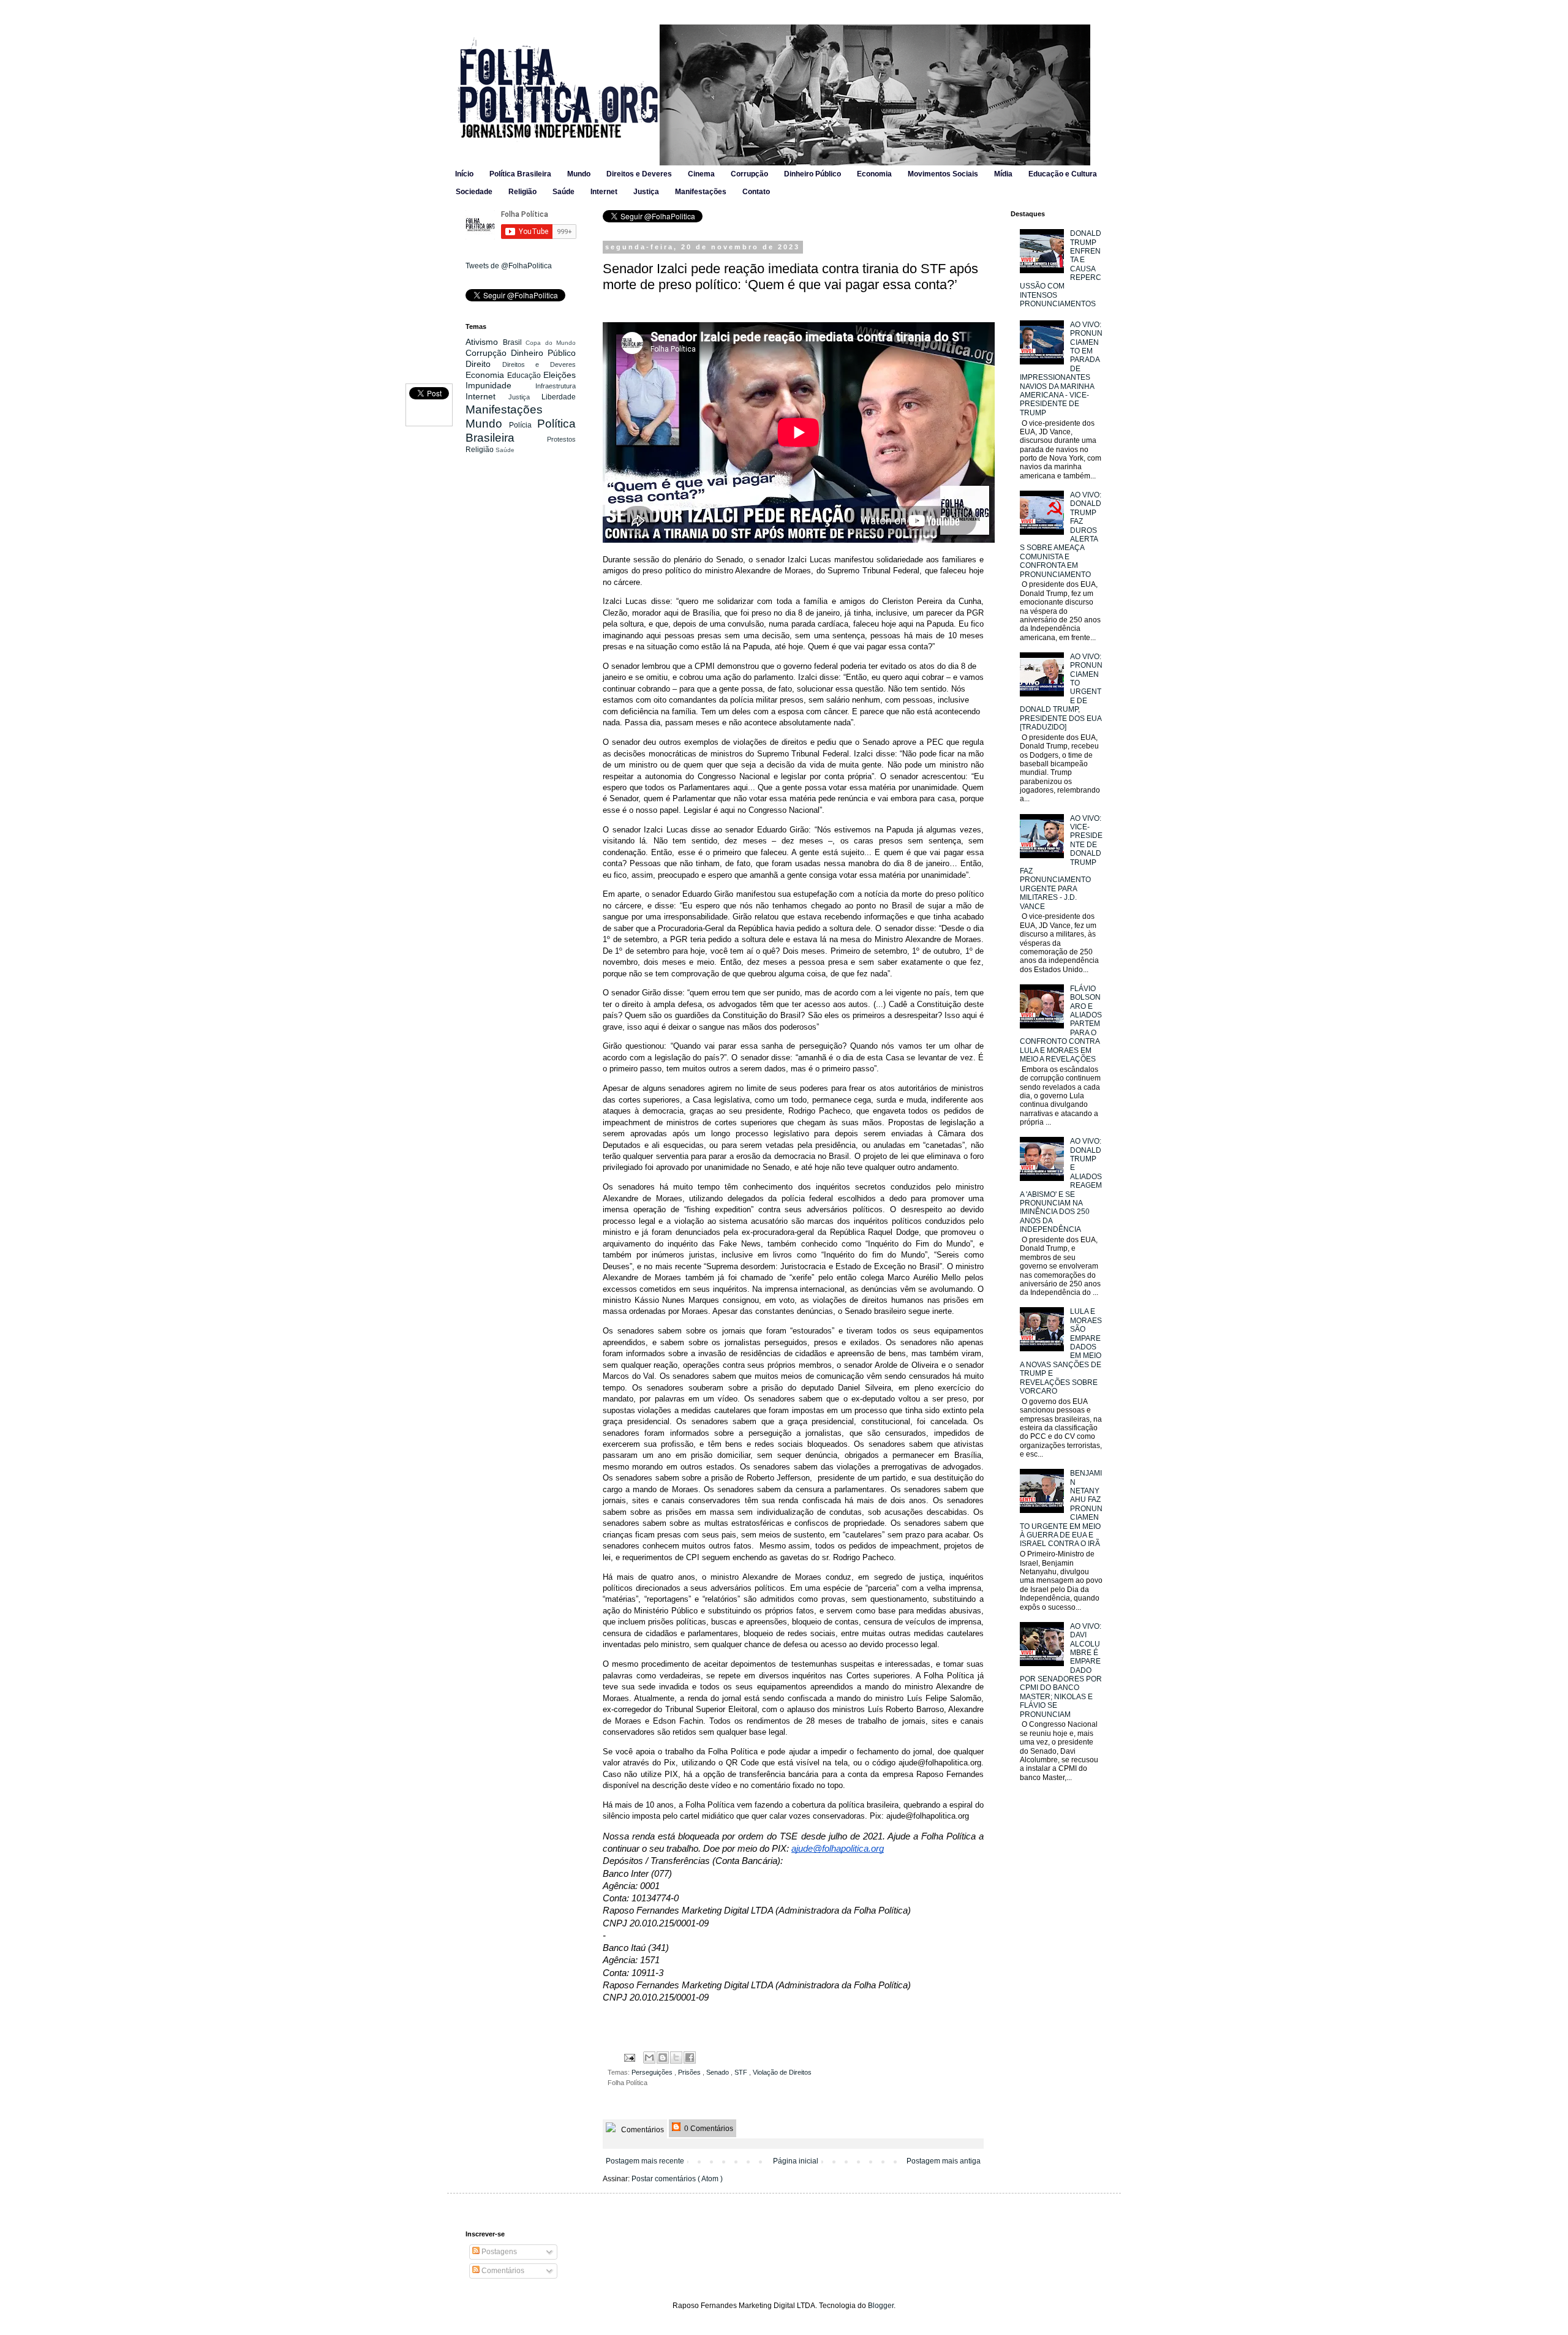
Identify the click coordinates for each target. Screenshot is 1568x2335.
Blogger (881, 2306)
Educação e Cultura (1063, 174)
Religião (522, 192)
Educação (525, 375)
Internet (604, 192)
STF (742, 2072)
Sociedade (474, 192)
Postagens (498, 2252)
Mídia (1003, 174)
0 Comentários (708, 2129)
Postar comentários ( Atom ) (677, 2179)
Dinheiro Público (812, 174)
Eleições (560, 375)
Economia (874, 174)
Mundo (579, 174)
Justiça (646, 192)
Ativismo (484, 342)
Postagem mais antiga (944, 2161)
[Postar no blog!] (663, 2058)
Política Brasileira (520, 174)
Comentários (642, 2130)
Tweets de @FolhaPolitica (509, 266)
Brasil (514, 342)
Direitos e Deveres (639, 174)
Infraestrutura (556, 386)
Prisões (690, 2072)
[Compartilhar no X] (676, 2058)
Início (464, 174)
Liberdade (559, 397)
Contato (756, 192)
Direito (484, 364)
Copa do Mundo (551, 343)
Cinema (701, 174)
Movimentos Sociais (943, 174)
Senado (718, 2072)
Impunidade (500, 385)
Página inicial (796, 2161)
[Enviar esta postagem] (629, 2057)
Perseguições (653, 2072)
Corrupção (749, 174)
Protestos (561, 439)
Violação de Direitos (782, 2072)
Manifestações (701, 192)
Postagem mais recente (645, 2161)
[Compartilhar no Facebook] (690, 2058)
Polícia (523, 425)
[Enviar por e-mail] (649, 2058)
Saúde (563, 192)
